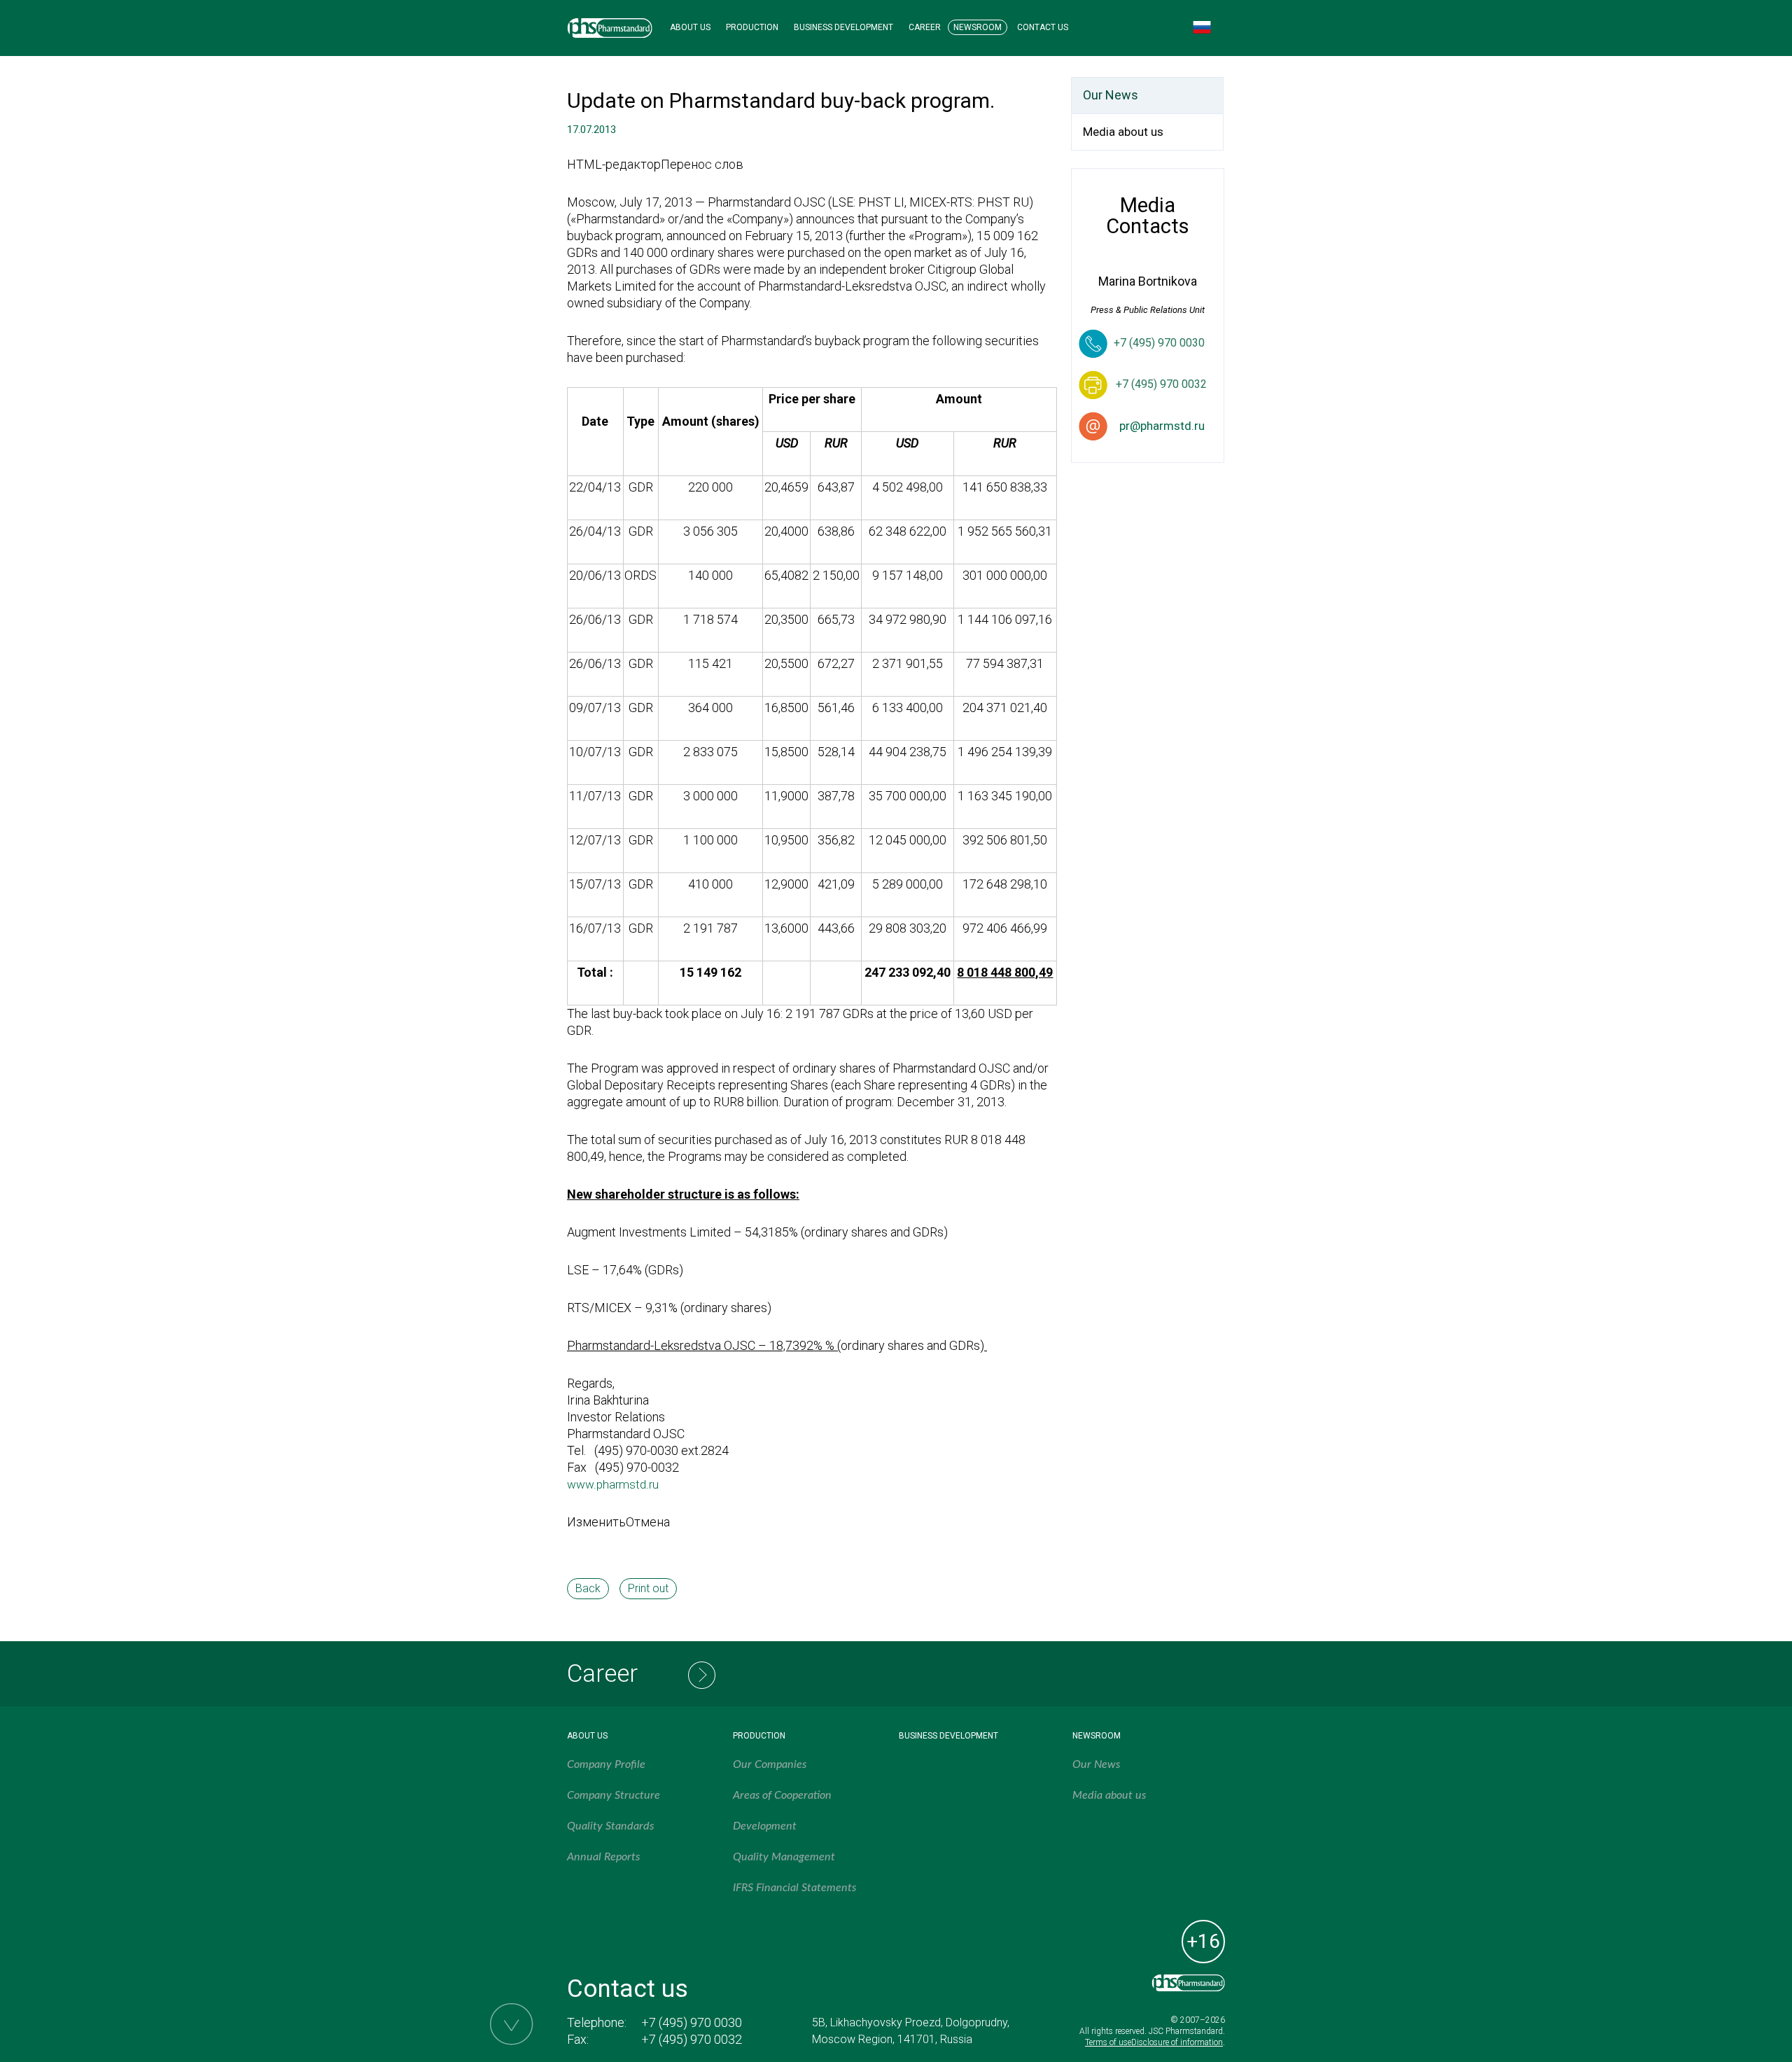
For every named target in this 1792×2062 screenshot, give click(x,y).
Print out (648, 1588)
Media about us (1123, 132)
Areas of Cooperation (782, 1795)
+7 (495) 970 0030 (1159, 343)
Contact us (628, 1989)
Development (765, 1826)
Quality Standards (610, 1826)
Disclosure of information (1177, 2042)
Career (602, 1674)
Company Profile (606, 1764)
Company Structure (614, 1795)
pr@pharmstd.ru (1162, 426)
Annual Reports (603, 1857)
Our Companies (770, 1764)
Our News (1111, 95)
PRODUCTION (752, 27)
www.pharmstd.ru (613, 1484)
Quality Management (784, 1857)
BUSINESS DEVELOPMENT (843, 27)
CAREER (925, 27)
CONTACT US (1043, 27)
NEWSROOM (978, 27)
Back (588, 1588)
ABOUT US (690, 27)
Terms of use (1108, 2042)
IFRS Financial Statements (794, 1888)
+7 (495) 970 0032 (692, 2039)
